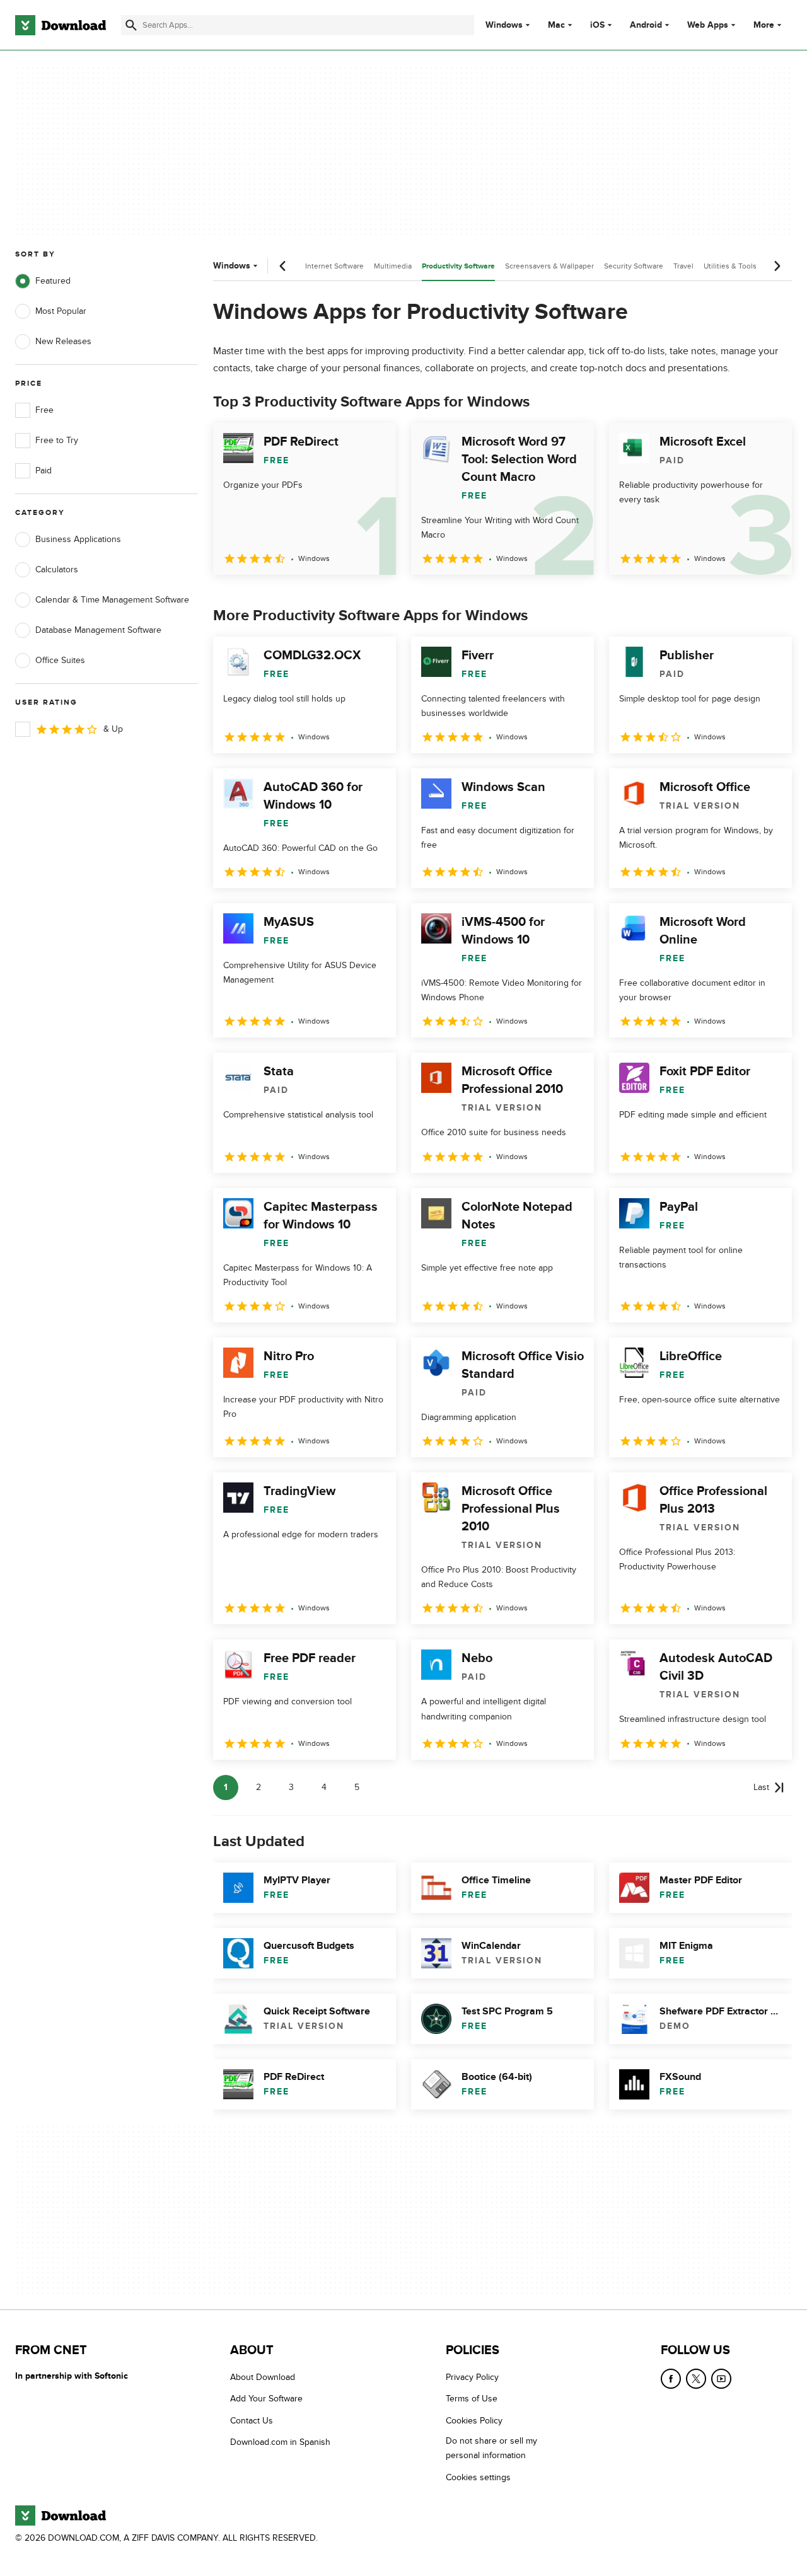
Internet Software (334, 266)
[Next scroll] (777, 266)
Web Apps (708, 25)
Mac (556, 25)
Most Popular (61, 311)
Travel (683, 266)
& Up (113, 729)
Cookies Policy (474, 2421)
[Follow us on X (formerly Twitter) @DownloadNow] (696, 2379)
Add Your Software (266, 2399)
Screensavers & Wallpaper (549, 266)
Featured (53, 281)
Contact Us (252, 2421)
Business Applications (78, 539)
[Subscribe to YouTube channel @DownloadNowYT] (721, 2379)
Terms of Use (472, 2399)
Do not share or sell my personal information (491, 2448)
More (764, 25)
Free (44, 410)
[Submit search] (131, 25)
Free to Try (57, 440)
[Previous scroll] (283, 266)
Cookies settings (478, 2477)
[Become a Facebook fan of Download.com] (671, 2379)
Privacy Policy (472, 2377)
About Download (263, 2377)
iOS (597, 25)
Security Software (634, 266)
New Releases (63, 341)
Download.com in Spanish (280, 2442)
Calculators (57, 569)
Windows (504, 25)
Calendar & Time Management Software (112, 600)
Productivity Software (458, 266)
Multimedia (393, 266)
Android (646, 25)
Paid (44, 471)
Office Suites (60, 660)
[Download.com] (61, 25)
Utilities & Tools (730, 266)
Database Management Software (98, 630)
